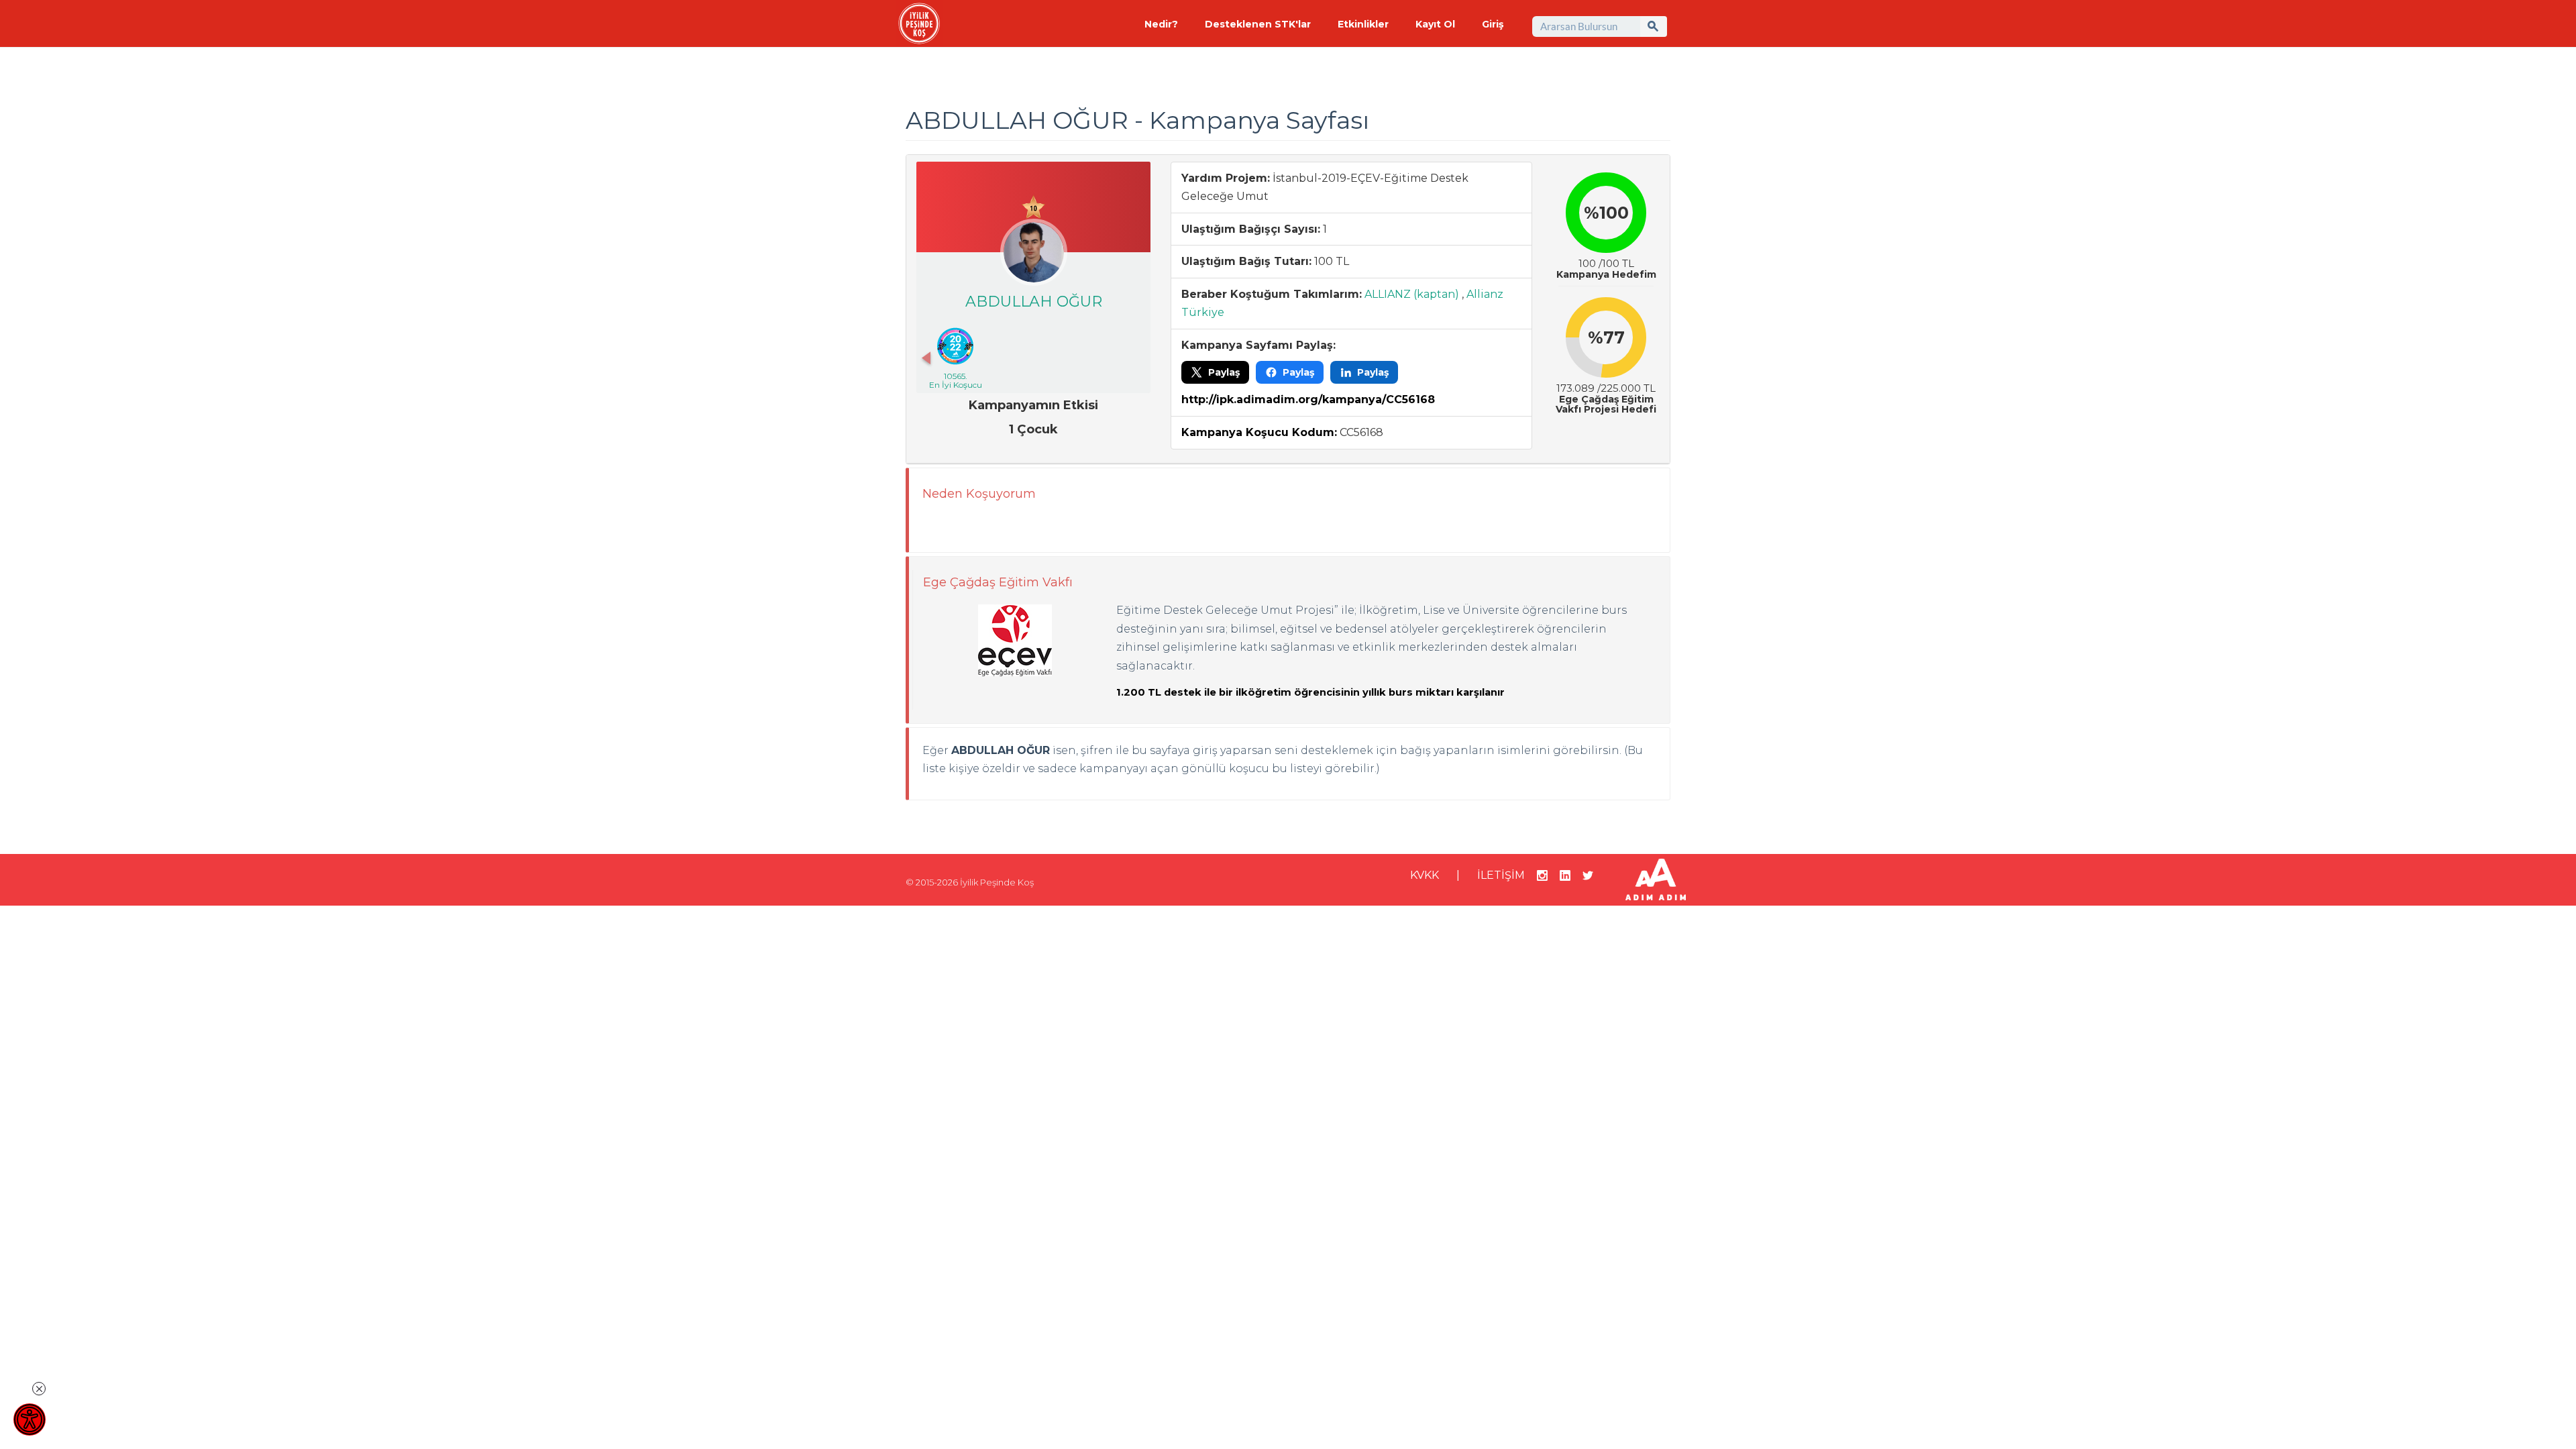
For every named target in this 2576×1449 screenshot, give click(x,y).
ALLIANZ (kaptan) (1412, 294)
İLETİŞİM (1501, 875)
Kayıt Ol (1435, 24)
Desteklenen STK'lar (1258, 24)
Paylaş (1224, 372)
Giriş (1493, 24)
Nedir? (1161, 24)
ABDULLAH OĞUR (1034, 302)
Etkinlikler (1363, 24)
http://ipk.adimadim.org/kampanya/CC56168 (1308, 399)
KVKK (1425, 875)
